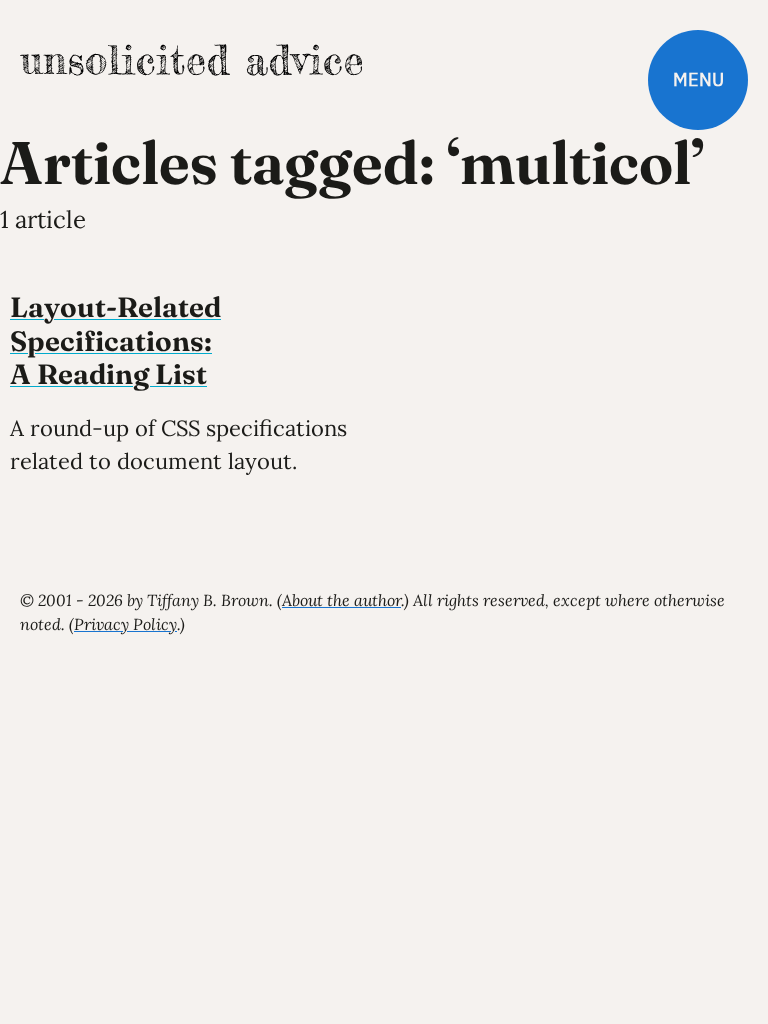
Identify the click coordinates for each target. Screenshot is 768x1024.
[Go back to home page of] (191, 60)
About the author (341, 600)
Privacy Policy (125, 624)
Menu (698, 79)
